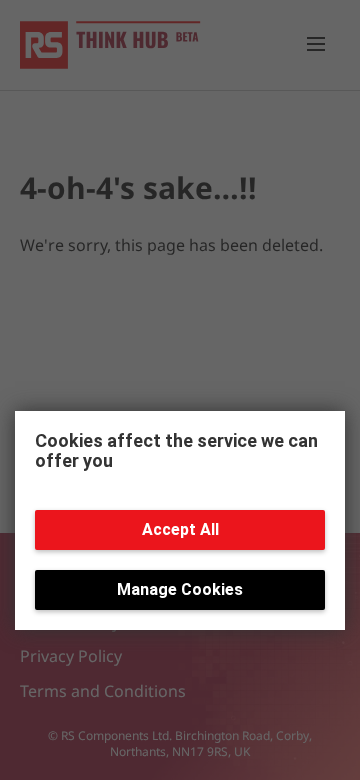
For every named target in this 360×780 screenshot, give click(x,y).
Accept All (180, 529)
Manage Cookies (180, 589)
